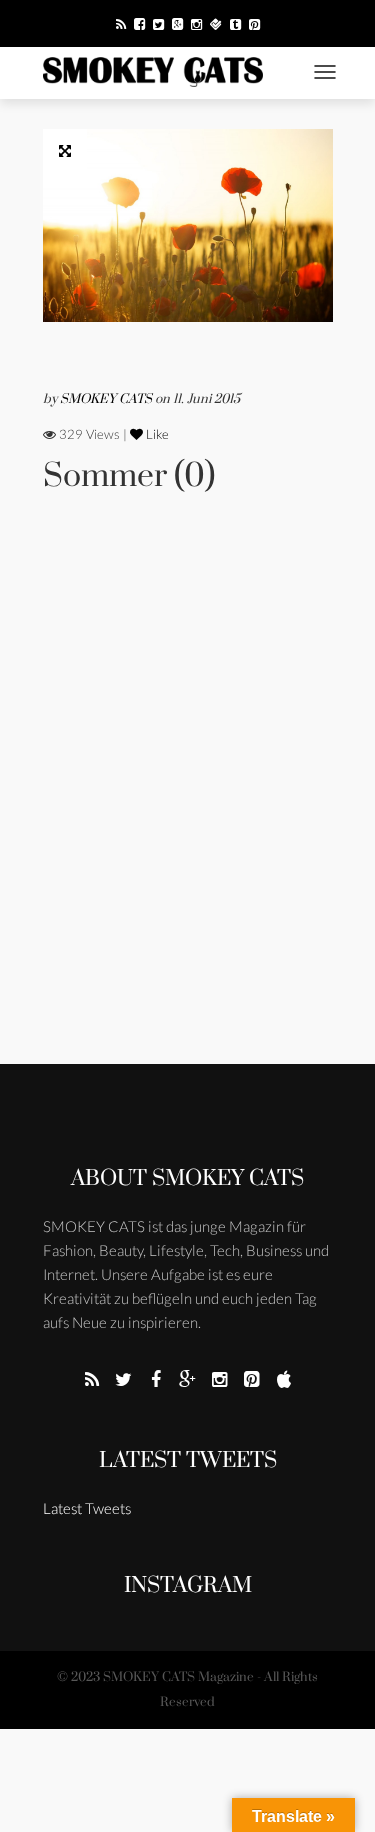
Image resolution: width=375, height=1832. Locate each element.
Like (156, 434)
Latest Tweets (188, 1460)
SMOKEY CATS (107, 399)
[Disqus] (188, 806)
